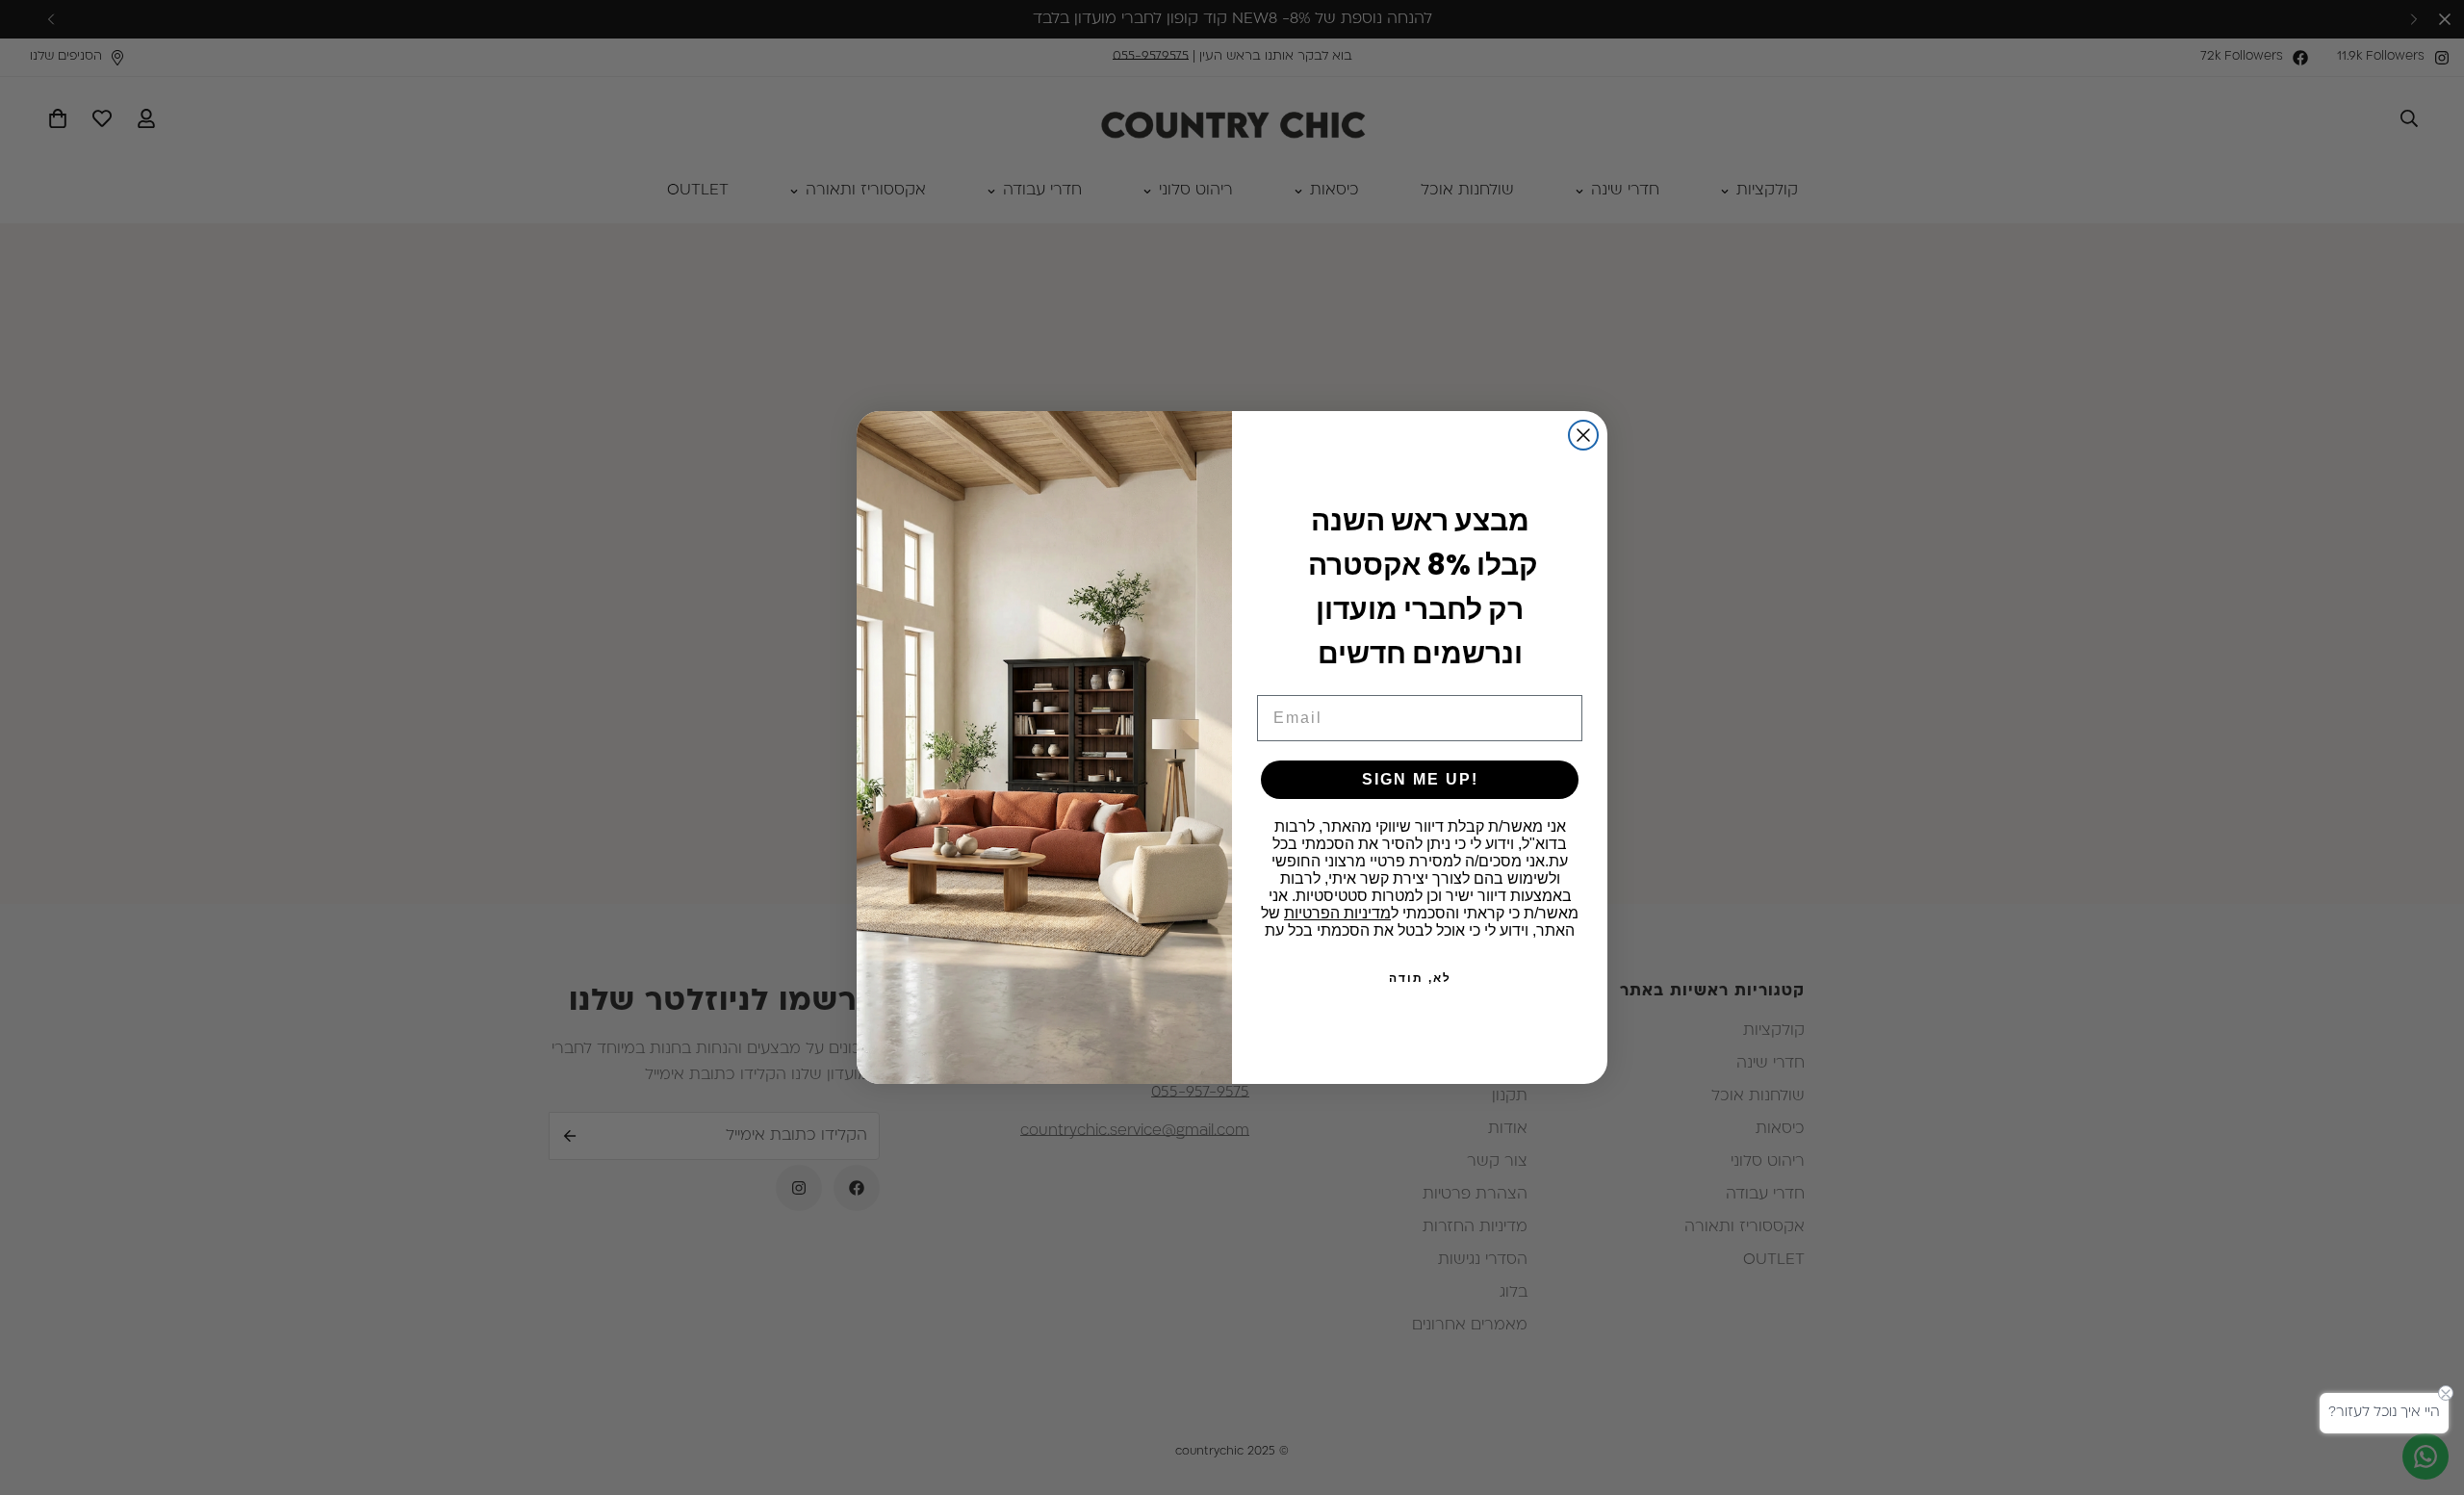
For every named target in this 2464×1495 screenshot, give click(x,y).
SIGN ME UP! (1420, 779)
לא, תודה (1420, 978)
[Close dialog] (1583, 435)
